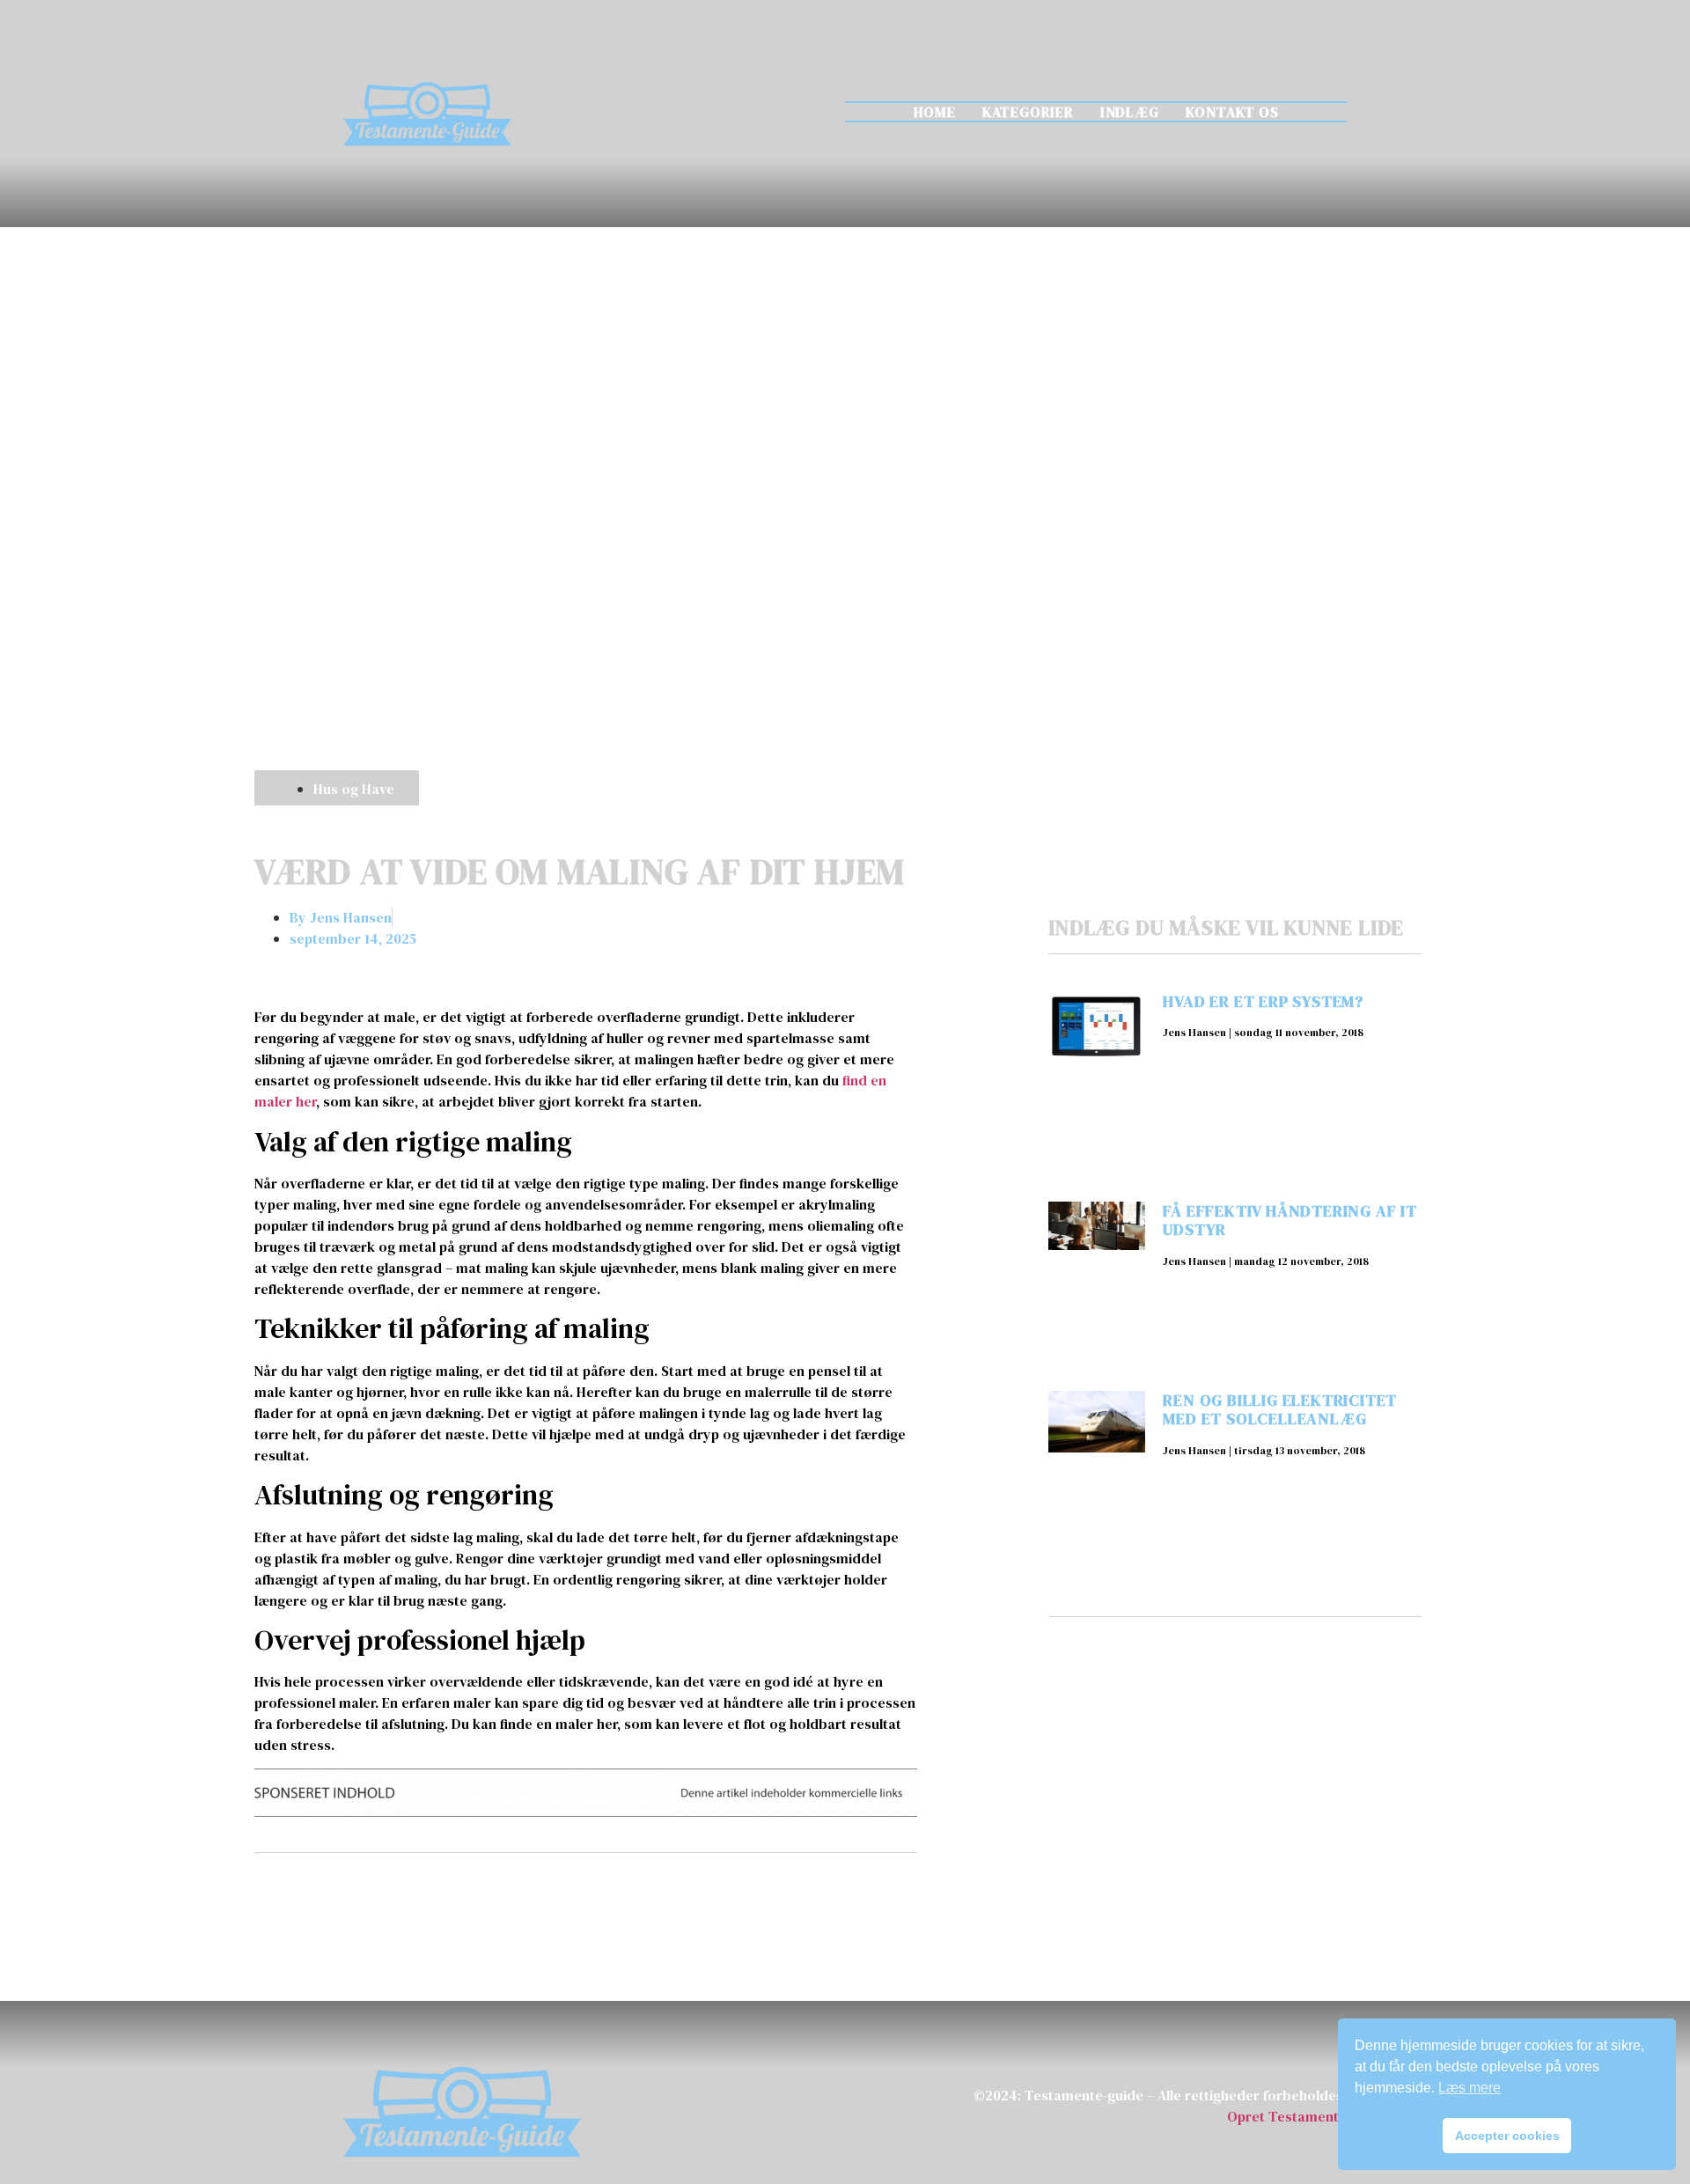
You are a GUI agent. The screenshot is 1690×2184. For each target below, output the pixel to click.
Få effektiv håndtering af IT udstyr (1290, 1221)
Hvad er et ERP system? (1263, 1001)
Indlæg (1130, 112)
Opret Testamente (1287, 2116)
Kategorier (1028, 112)
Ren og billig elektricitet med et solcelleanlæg (1280, 1410)
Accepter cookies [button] (1507, 2136)
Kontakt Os (1232, 112)
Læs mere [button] (1470, 2088)
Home (935, 112)
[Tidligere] (420, 1899)
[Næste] (751, 1899)
